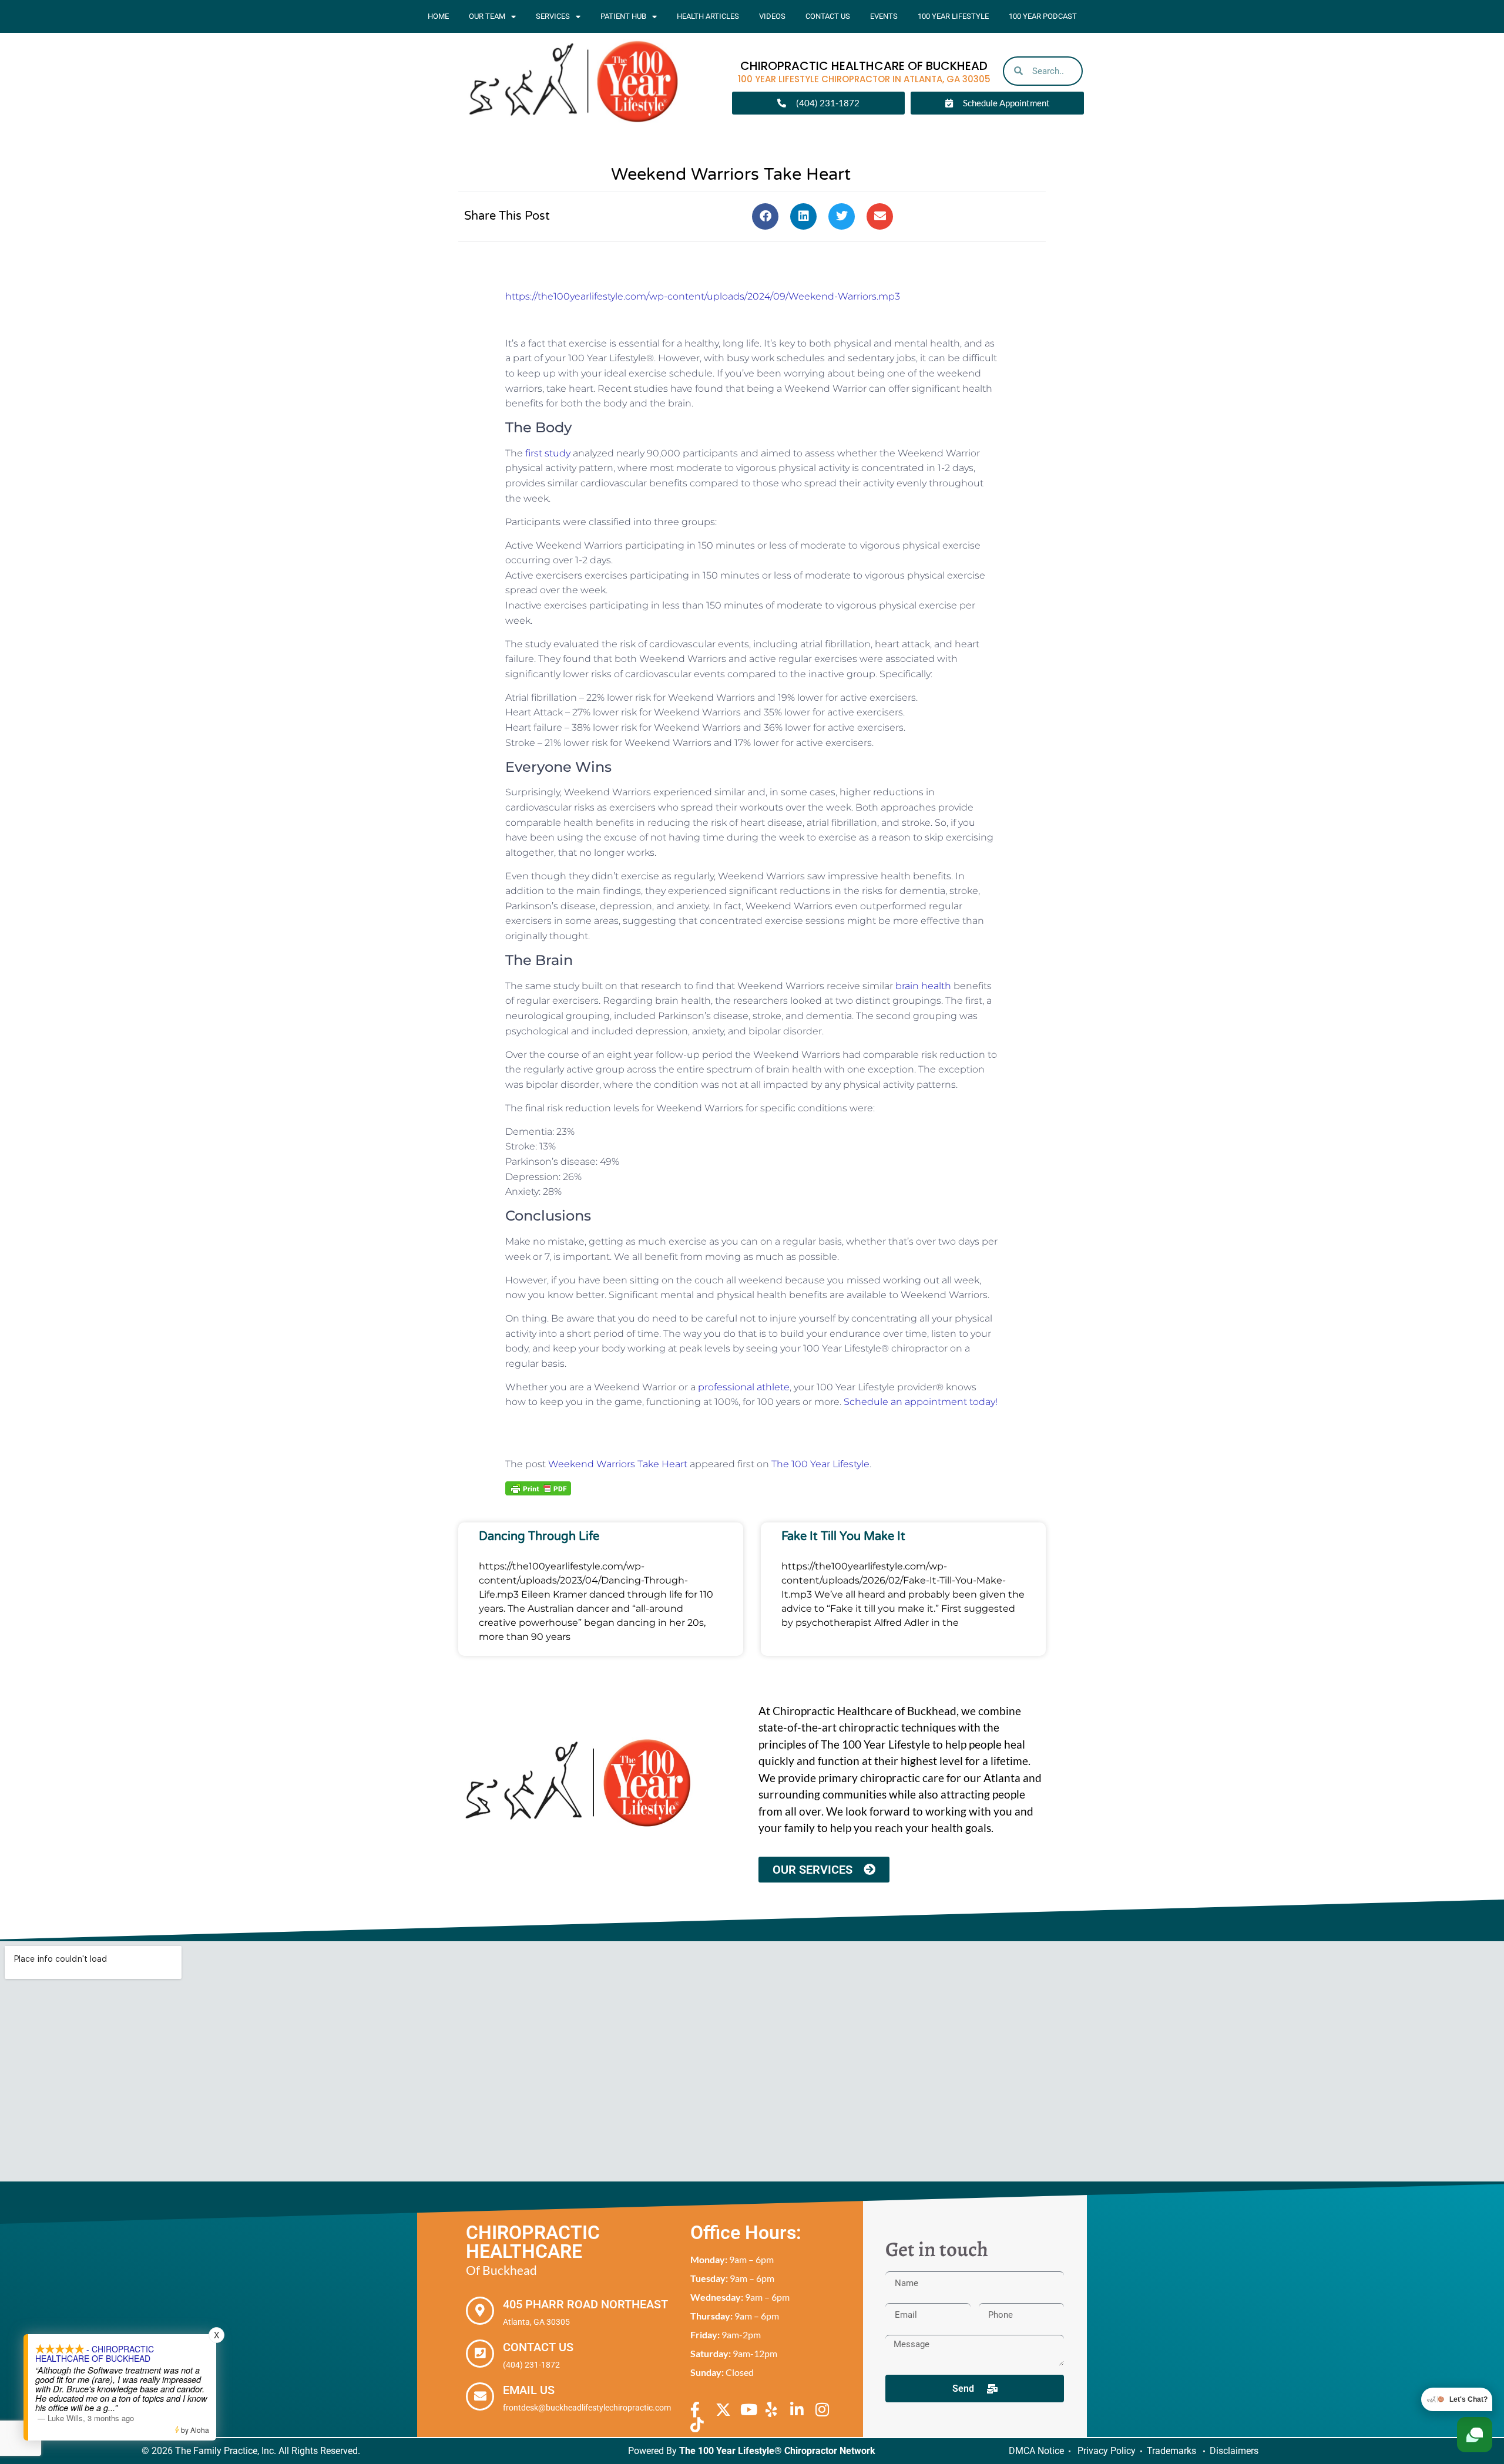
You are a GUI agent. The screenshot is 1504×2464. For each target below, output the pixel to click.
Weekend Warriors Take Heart (618, 1464)
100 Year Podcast (1043, 16)
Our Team (487, 16)
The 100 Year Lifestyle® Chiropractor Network (777, 2451)
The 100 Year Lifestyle (820, 1464)
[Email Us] (480, 2396)
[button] (765, 216)
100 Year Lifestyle (953, 16)
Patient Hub (623, 16)
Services (553, 16)
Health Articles (708, 16)
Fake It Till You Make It (843, 1537)
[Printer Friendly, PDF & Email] (538, 1488)
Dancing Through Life (539, 1537)
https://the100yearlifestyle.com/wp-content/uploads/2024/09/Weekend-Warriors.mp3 (703, 296)
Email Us (529, 2390)
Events (884, 16)
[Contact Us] (480, 2354)
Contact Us (828, 16)
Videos (772, 16)
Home (438, 16)
